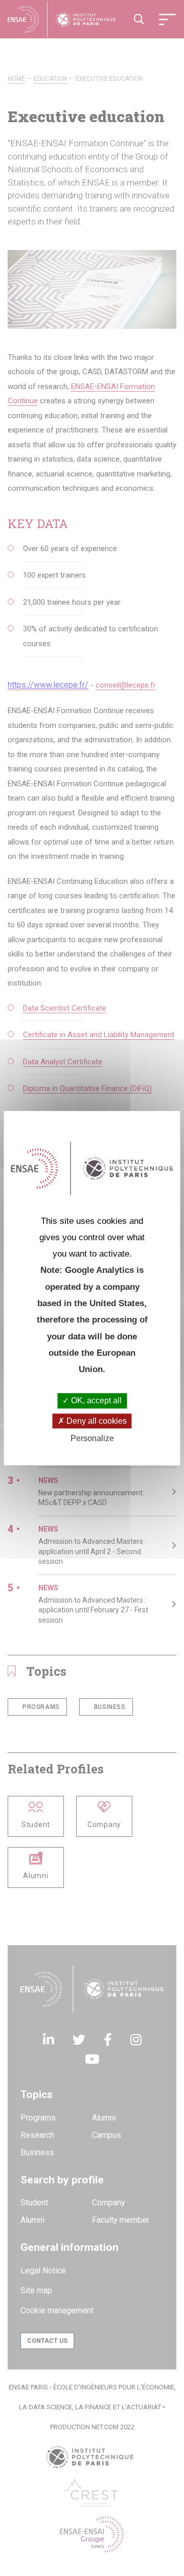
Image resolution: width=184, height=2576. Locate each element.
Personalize (92, 1438)
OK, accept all (95, 1401)
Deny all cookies (96, 1421)
